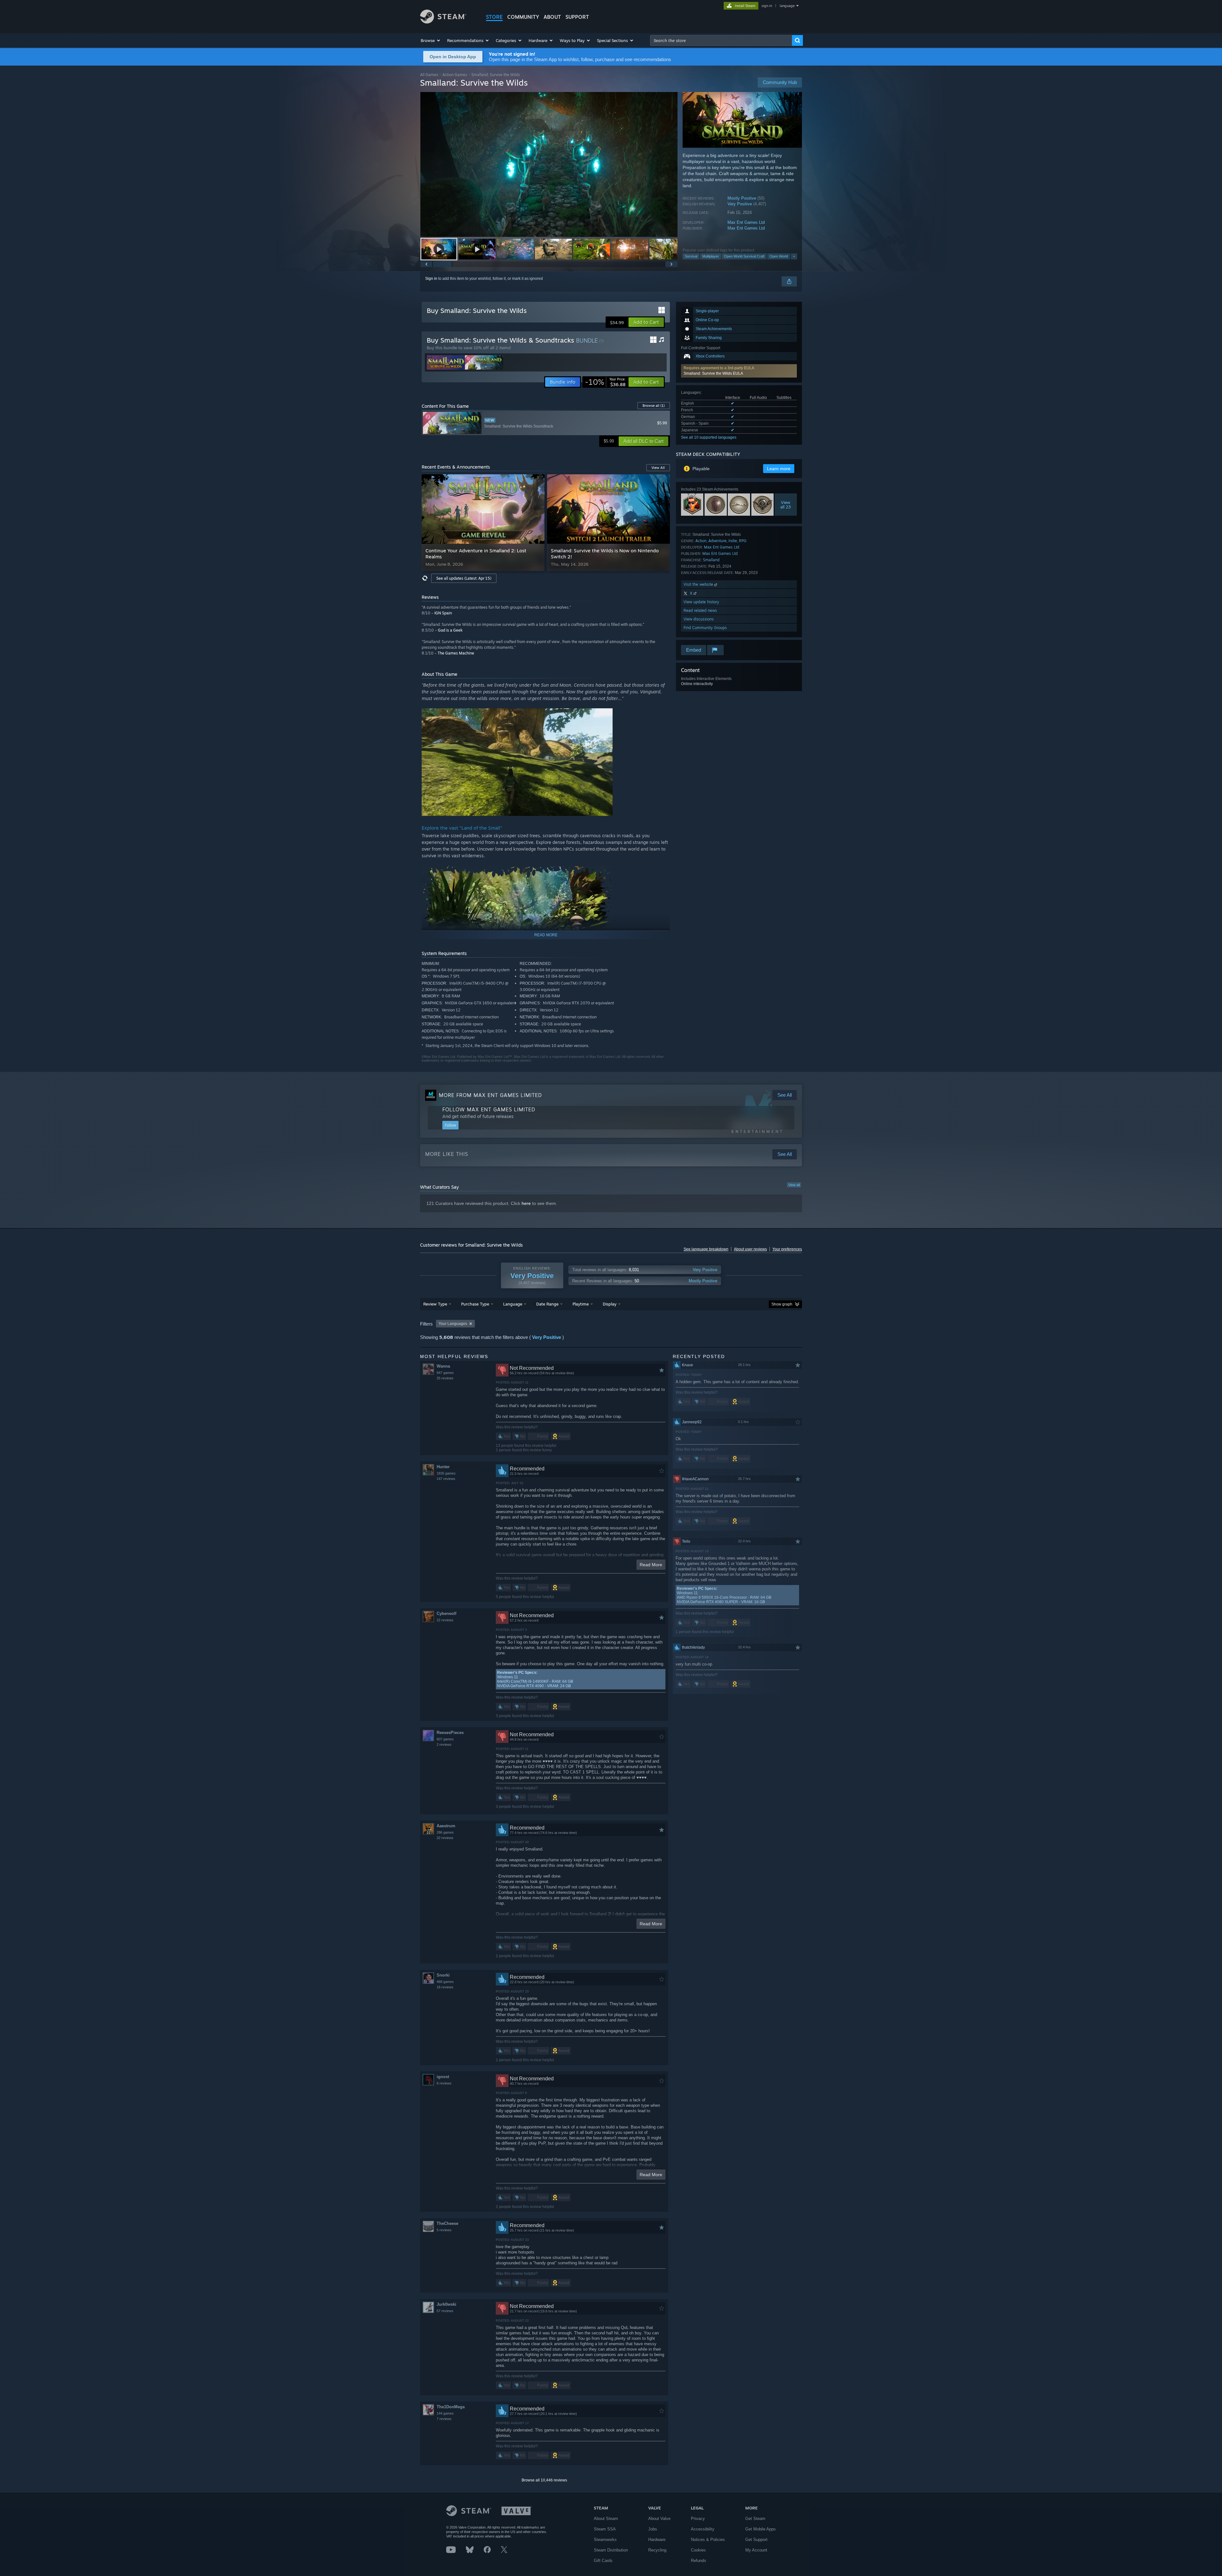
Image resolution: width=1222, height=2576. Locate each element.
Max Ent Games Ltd (746, 222)
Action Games (455, 75)
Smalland (711, 560)
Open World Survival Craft (744, 256)
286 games (445, 1832)
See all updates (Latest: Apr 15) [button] (464, 578)
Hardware (657, 2540)
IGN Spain (443, 613)
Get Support (756, 2540)
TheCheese (447, 2223)
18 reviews (445, 1987)
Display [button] (610, 1304)
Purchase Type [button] (475, 1304)
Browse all (654, 406)
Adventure (717, 541)
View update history (701, 602)
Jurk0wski (446, 2304)
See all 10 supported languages (709, 437)
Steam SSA (605, 2529)
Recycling (657, 2550)
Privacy (698, 2519)
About (552, 17)
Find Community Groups (705, 628)
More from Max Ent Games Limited (490, 1095)
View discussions (699, 619)
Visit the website (699, 584)
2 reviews (444, 1744)
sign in (767, 6)
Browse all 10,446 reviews (544, 2480)
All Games (429, 75)
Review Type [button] (435, 1304)
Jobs (653, 2529)
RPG (743, 541)
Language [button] (513, 1304)
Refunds (699, 2561)
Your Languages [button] (453, 1324)
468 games (445, 1982)
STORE (494, 17)
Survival (691, 256)
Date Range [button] (547, 1304)
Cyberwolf (446, 1614)
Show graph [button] (782, 1304)
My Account (756, 2550)
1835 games (446, 1473)
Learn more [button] (779, 469)
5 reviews (444, 2230)
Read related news (700, 610)
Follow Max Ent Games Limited (489, 1109)
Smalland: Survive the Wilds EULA (713, 373)
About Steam (606, 2519)
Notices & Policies (708, 2540)
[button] (431, 40)
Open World (779, 256)
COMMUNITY (523, 17)
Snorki (443, 1975)
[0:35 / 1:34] (549, 164)
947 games (445, 1373)
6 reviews (444, 2083)
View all (794, 1185)
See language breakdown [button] (706, 1249)
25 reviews (445, 1378)
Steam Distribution (611, 2550)
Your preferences (787, 1249)
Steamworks (605, 2540)
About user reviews (750, 1249)
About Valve (659, 2519)
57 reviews (445, 2311)
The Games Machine (456, 653)
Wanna (443, 1366)
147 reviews (446, 1479)
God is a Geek (450, 630)
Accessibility (703, 2529)
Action (701, 541)
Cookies (698, 2550)
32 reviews (445, 1838)
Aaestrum (446, 1826)
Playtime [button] (581, 1304)
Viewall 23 (786, 505)
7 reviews (444, 2419)
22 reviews (445, 1620)
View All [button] (658, 468)
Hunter (443, 1467)
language (787, 6)
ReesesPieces (450, 1733)
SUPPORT (577, 17)
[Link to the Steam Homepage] (443, 22)
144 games (445, 2413)
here (526, 1203)
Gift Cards (603, 2561)
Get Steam (755, 2519)
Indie (733, 541)
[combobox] (721, 40)
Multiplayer (711, 256)
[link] (605, 382)
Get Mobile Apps (761, 2529)
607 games (445, 1739)
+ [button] (794, 256)
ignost (443, 2077)
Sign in (431, 279)
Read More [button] (651, 1565)
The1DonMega (451, 2407)
